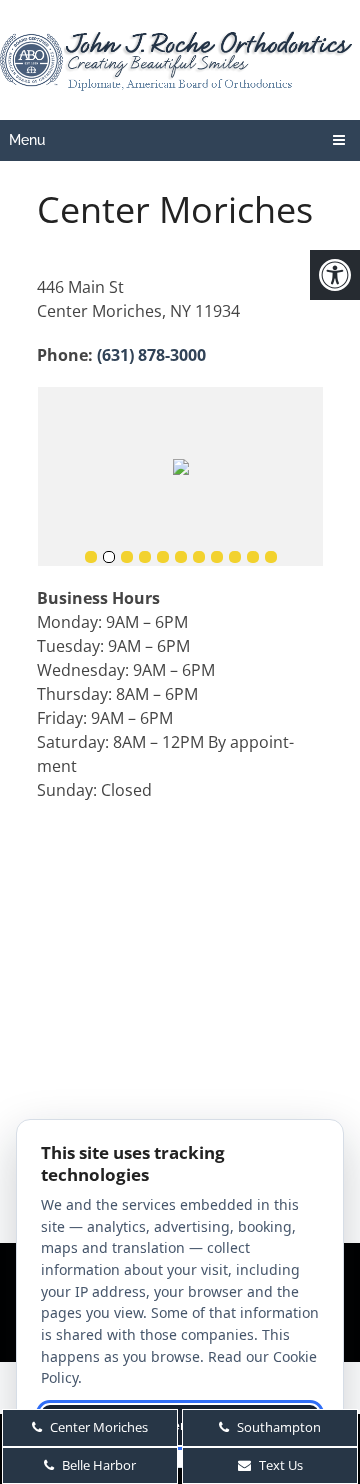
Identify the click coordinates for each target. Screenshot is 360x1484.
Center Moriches (97, 1427)
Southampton (277, 1427)
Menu (27, 140)
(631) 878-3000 (151, 355)
